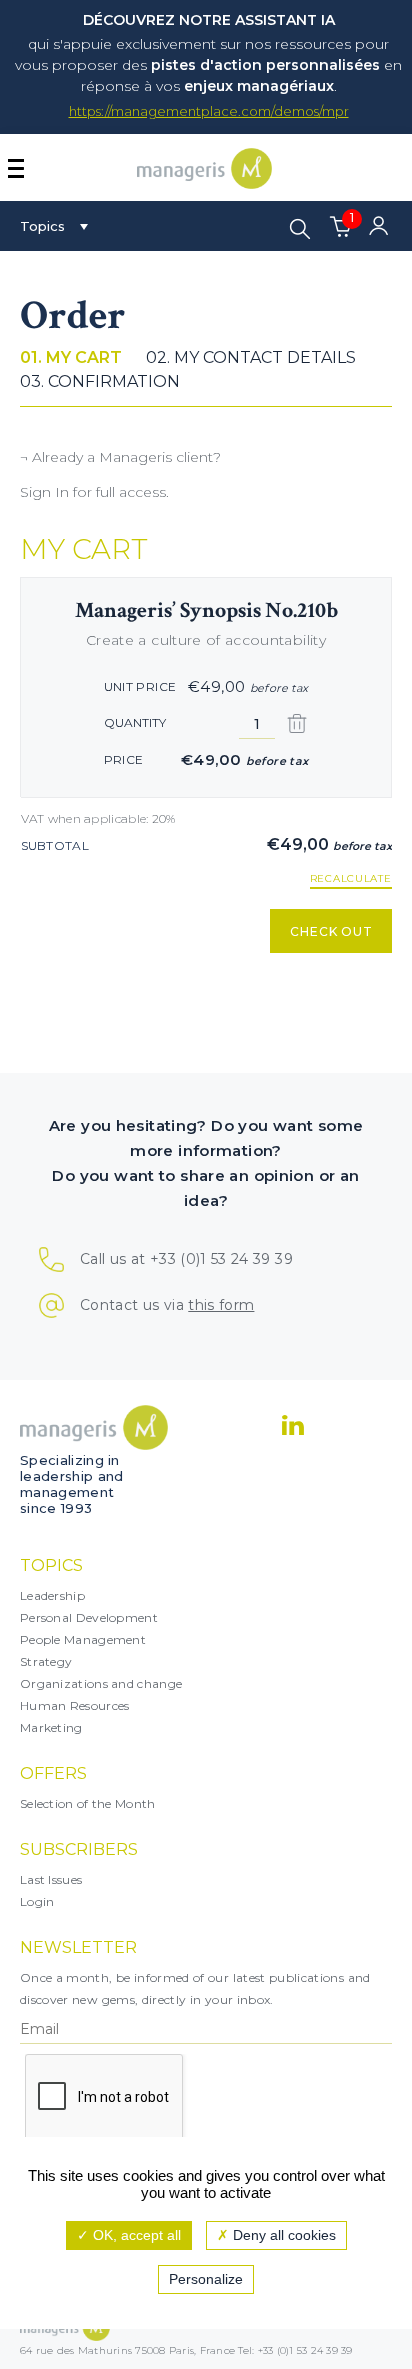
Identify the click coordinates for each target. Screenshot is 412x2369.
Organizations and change (101, 1683)
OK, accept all (135, 2235)
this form (221, 1305)
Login (37, 1901)
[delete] (297, 723)
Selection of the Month (88, 1803)
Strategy (46, 1661)
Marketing (51, 1727)
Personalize (206, 2279)
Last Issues (51, 1879)
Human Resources (75, 1705)
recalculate (351, 879)
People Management (83, 1639)
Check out (331, 931)
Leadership (52, 1595)
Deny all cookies (282, 2235)
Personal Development (89, 1617)
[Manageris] (204, 183)
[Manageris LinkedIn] (293, 1425)
